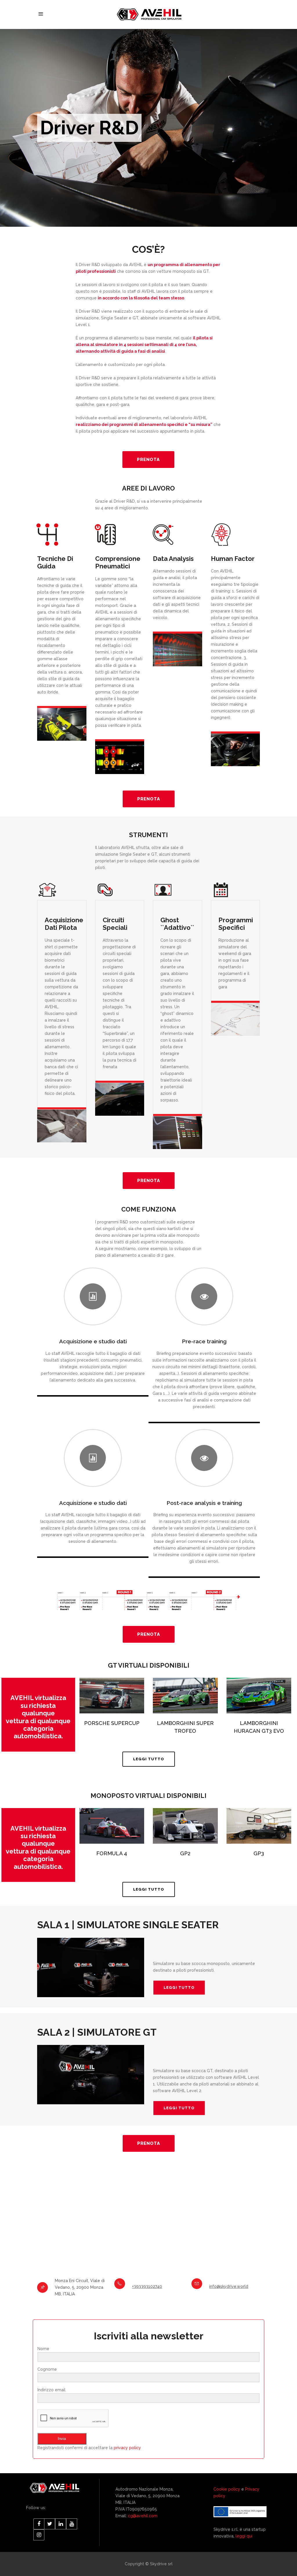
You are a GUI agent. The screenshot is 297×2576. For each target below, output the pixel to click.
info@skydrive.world (229, 2286)
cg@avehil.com (142, 2516)
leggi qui (244, 2536)
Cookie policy (227, 2489)
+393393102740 (147, 2286)
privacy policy (127, 2448)
